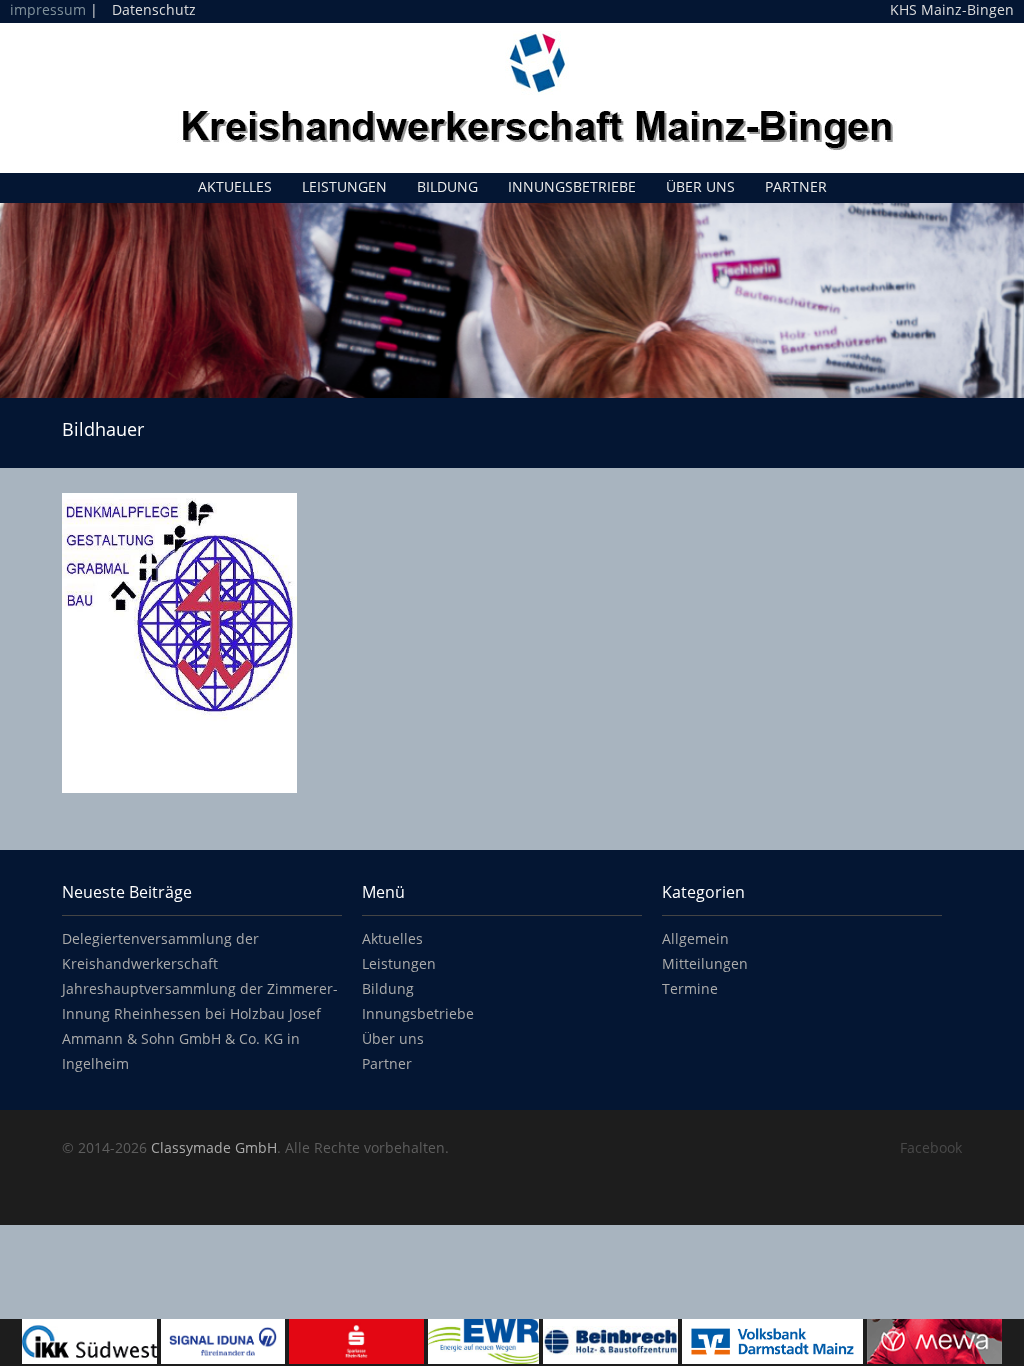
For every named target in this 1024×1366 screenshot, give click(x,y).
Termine (690, 988)
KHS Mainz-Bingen (952, 10)
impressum (48, 9)
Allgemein (695, 938)
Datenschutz (154, 9)
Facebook (931, 1147)
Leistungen (344, 186)
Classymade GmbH (214, 1147)
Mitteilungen (705, 963)
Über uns (700, 186)
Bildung (447, 186)
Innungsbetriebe (572, 186)
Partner (796, 186)
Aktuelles (235, 186)
